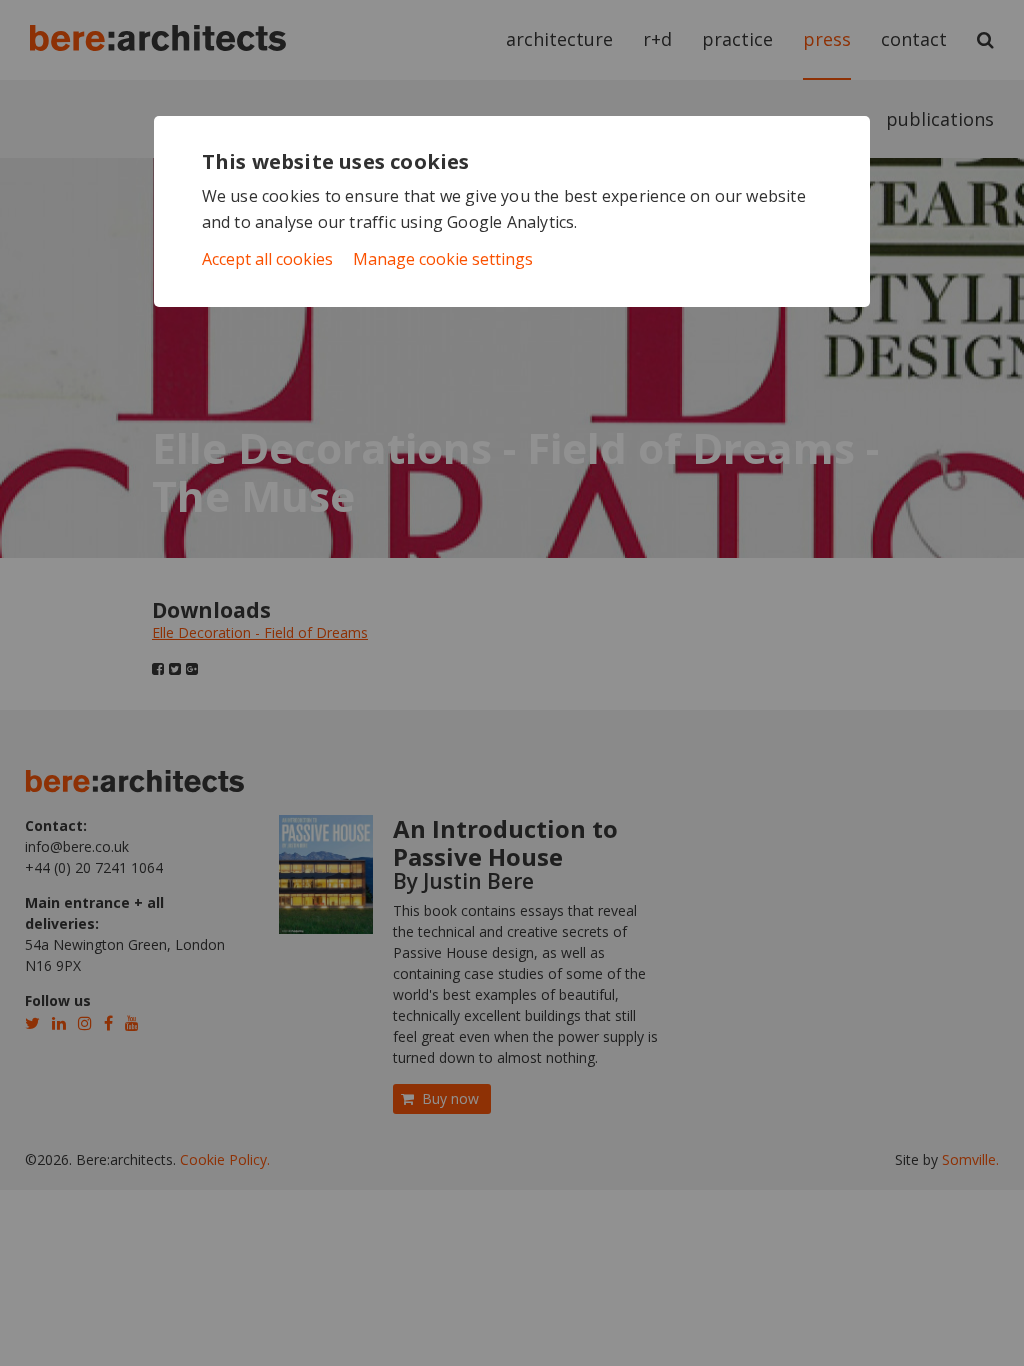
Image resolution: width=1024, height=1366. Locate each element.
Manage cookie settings (443, 259)
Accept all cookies (267, 259)
